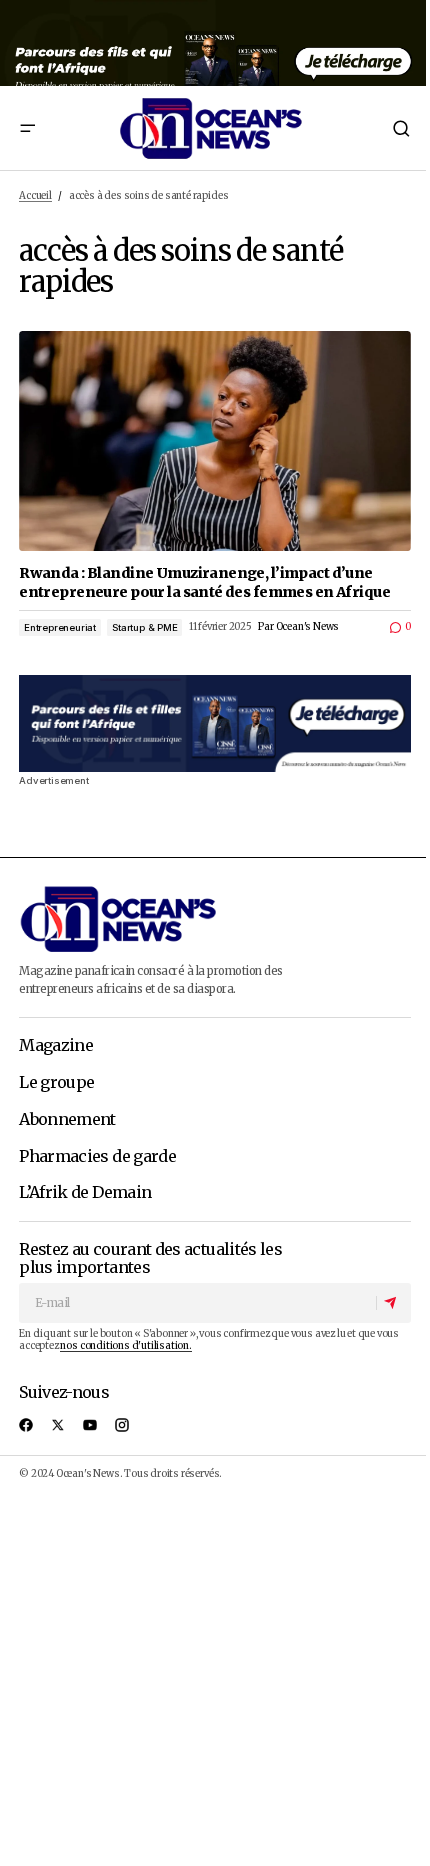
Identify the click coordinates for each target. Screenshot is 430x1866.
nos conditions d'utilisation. (125, 1346)
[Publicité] (215, 43)
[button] (27, 128)
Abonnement (67, 1120)
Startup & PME (145, 627)
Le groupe (56, 1083)
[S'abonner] (393, 1303)
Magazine (56, 1046)
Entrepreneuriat (60, 627)
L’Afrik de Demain (85, 1193)
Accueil (35, 196)
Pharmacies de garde (97, 1157)
